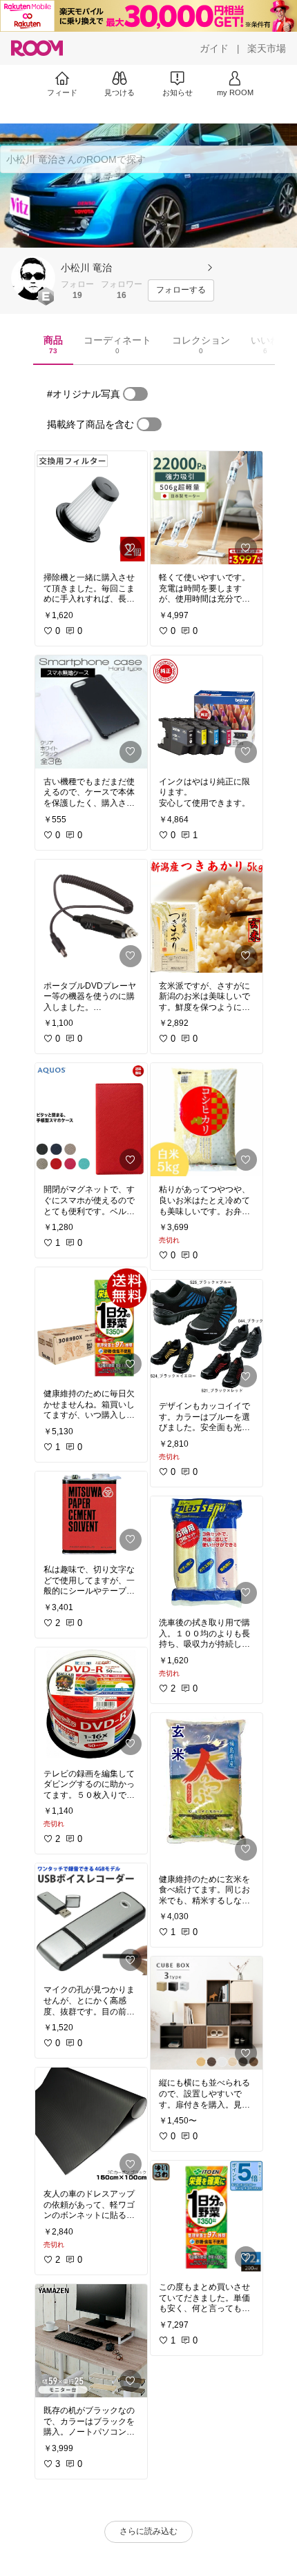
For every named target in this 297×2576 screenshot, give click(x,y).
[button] (33, 278)
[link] (91, 508)
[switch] (135, 394)
